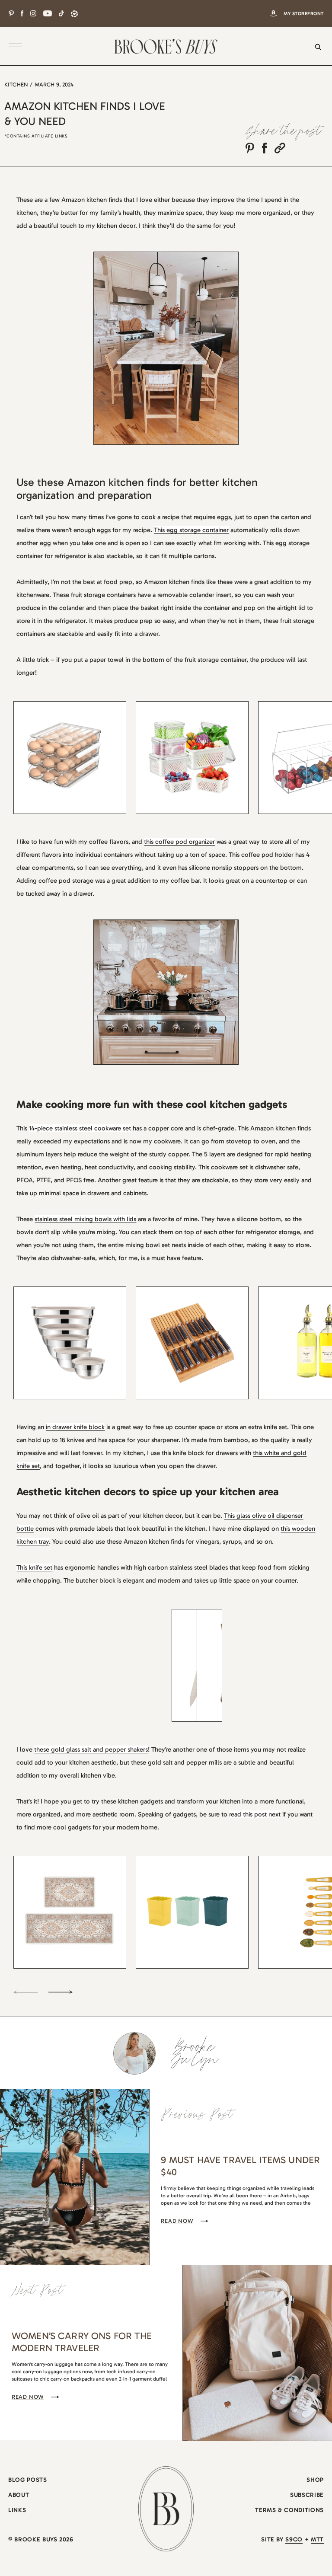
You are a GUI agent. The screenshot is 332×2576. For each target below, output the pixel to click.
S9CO (294, 2539)
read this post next (255, 1814)
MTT (317, 2539)
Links (17, 2510)
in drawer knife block (75, 1427)
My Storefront (304, 14)
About (19, 2495)
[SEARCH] (316, 52)
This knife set (34, 1567)
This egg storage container (191, 530)
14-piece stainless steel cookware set (80, 1128)
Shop (315, 2480)
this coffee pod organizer (179, 842)
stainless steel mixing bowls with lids (85, 1219)
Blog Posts (27, 2480)
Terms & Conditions (289, 2510)
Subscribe (307, 2495)
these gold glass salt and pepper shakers (91, 1749)
